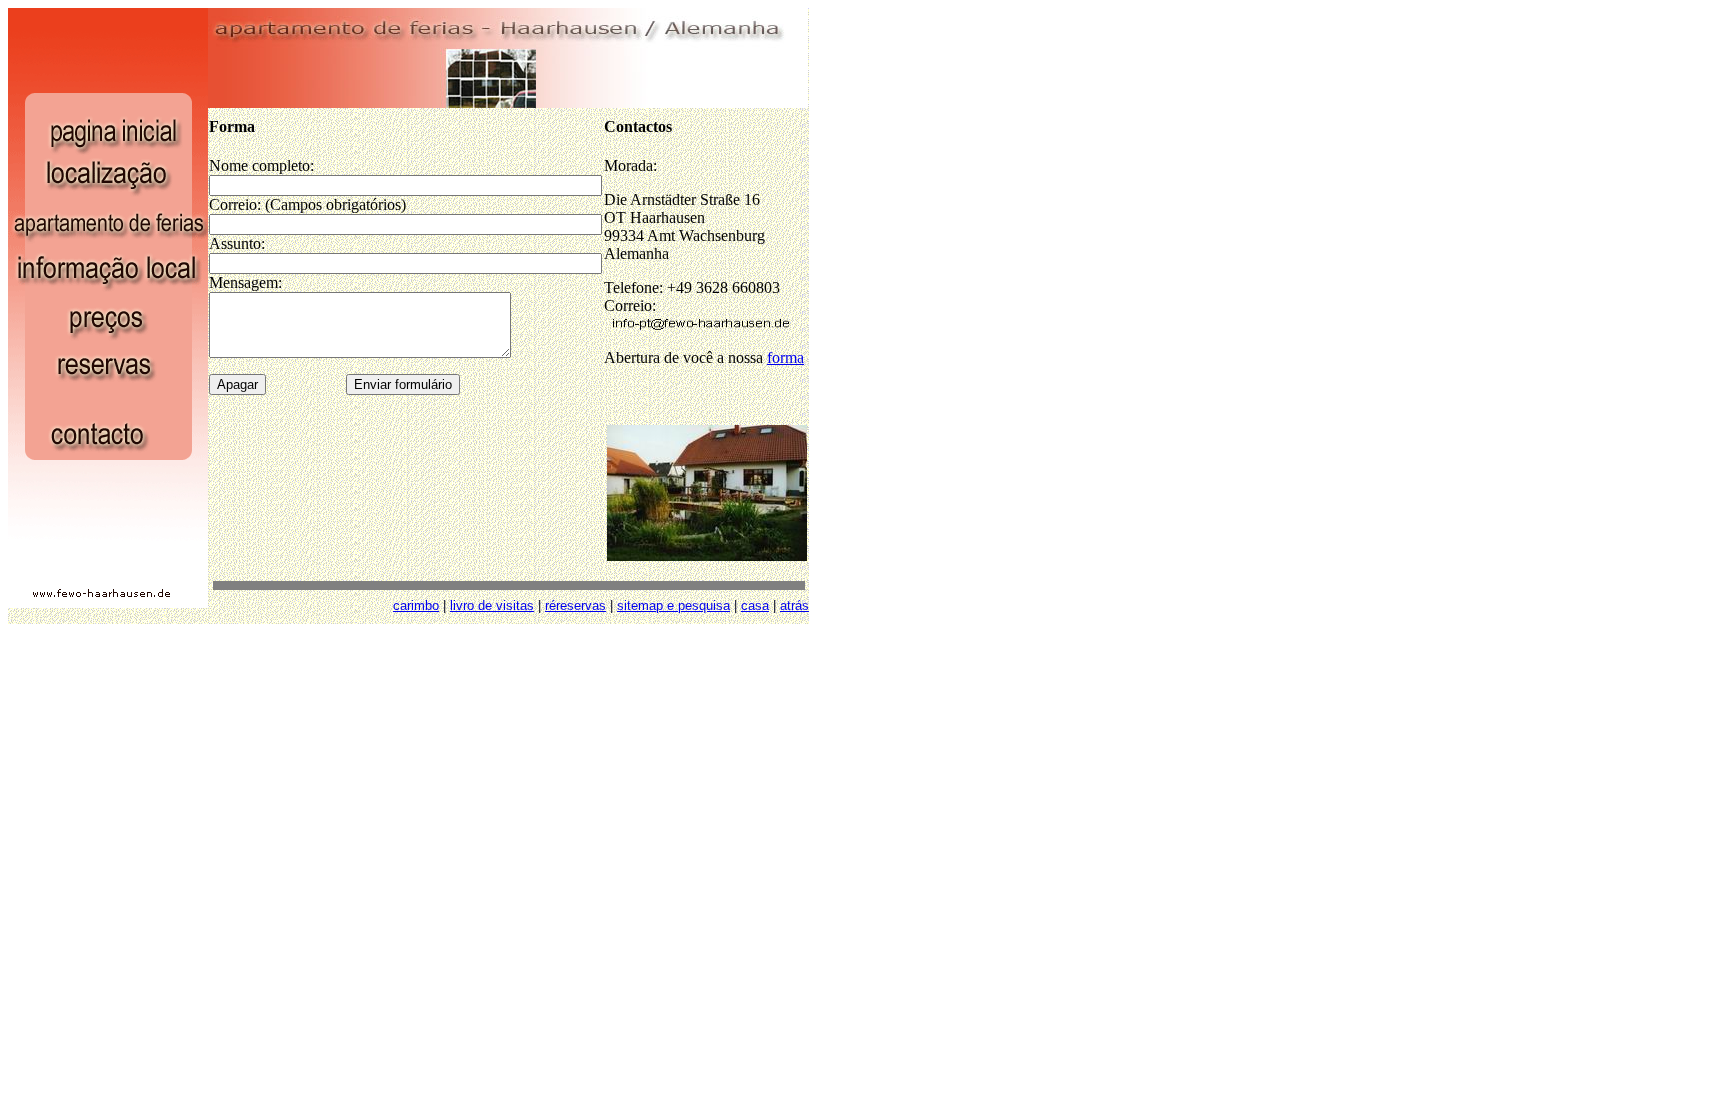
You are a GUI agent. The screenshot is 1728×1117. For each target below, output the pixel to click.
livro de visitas (492, 605)
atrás (794, 605)
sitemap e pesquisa (673, 605)
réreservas (575, 605)
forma (785, 357)
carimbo (416, 605)
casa (755, 605)
